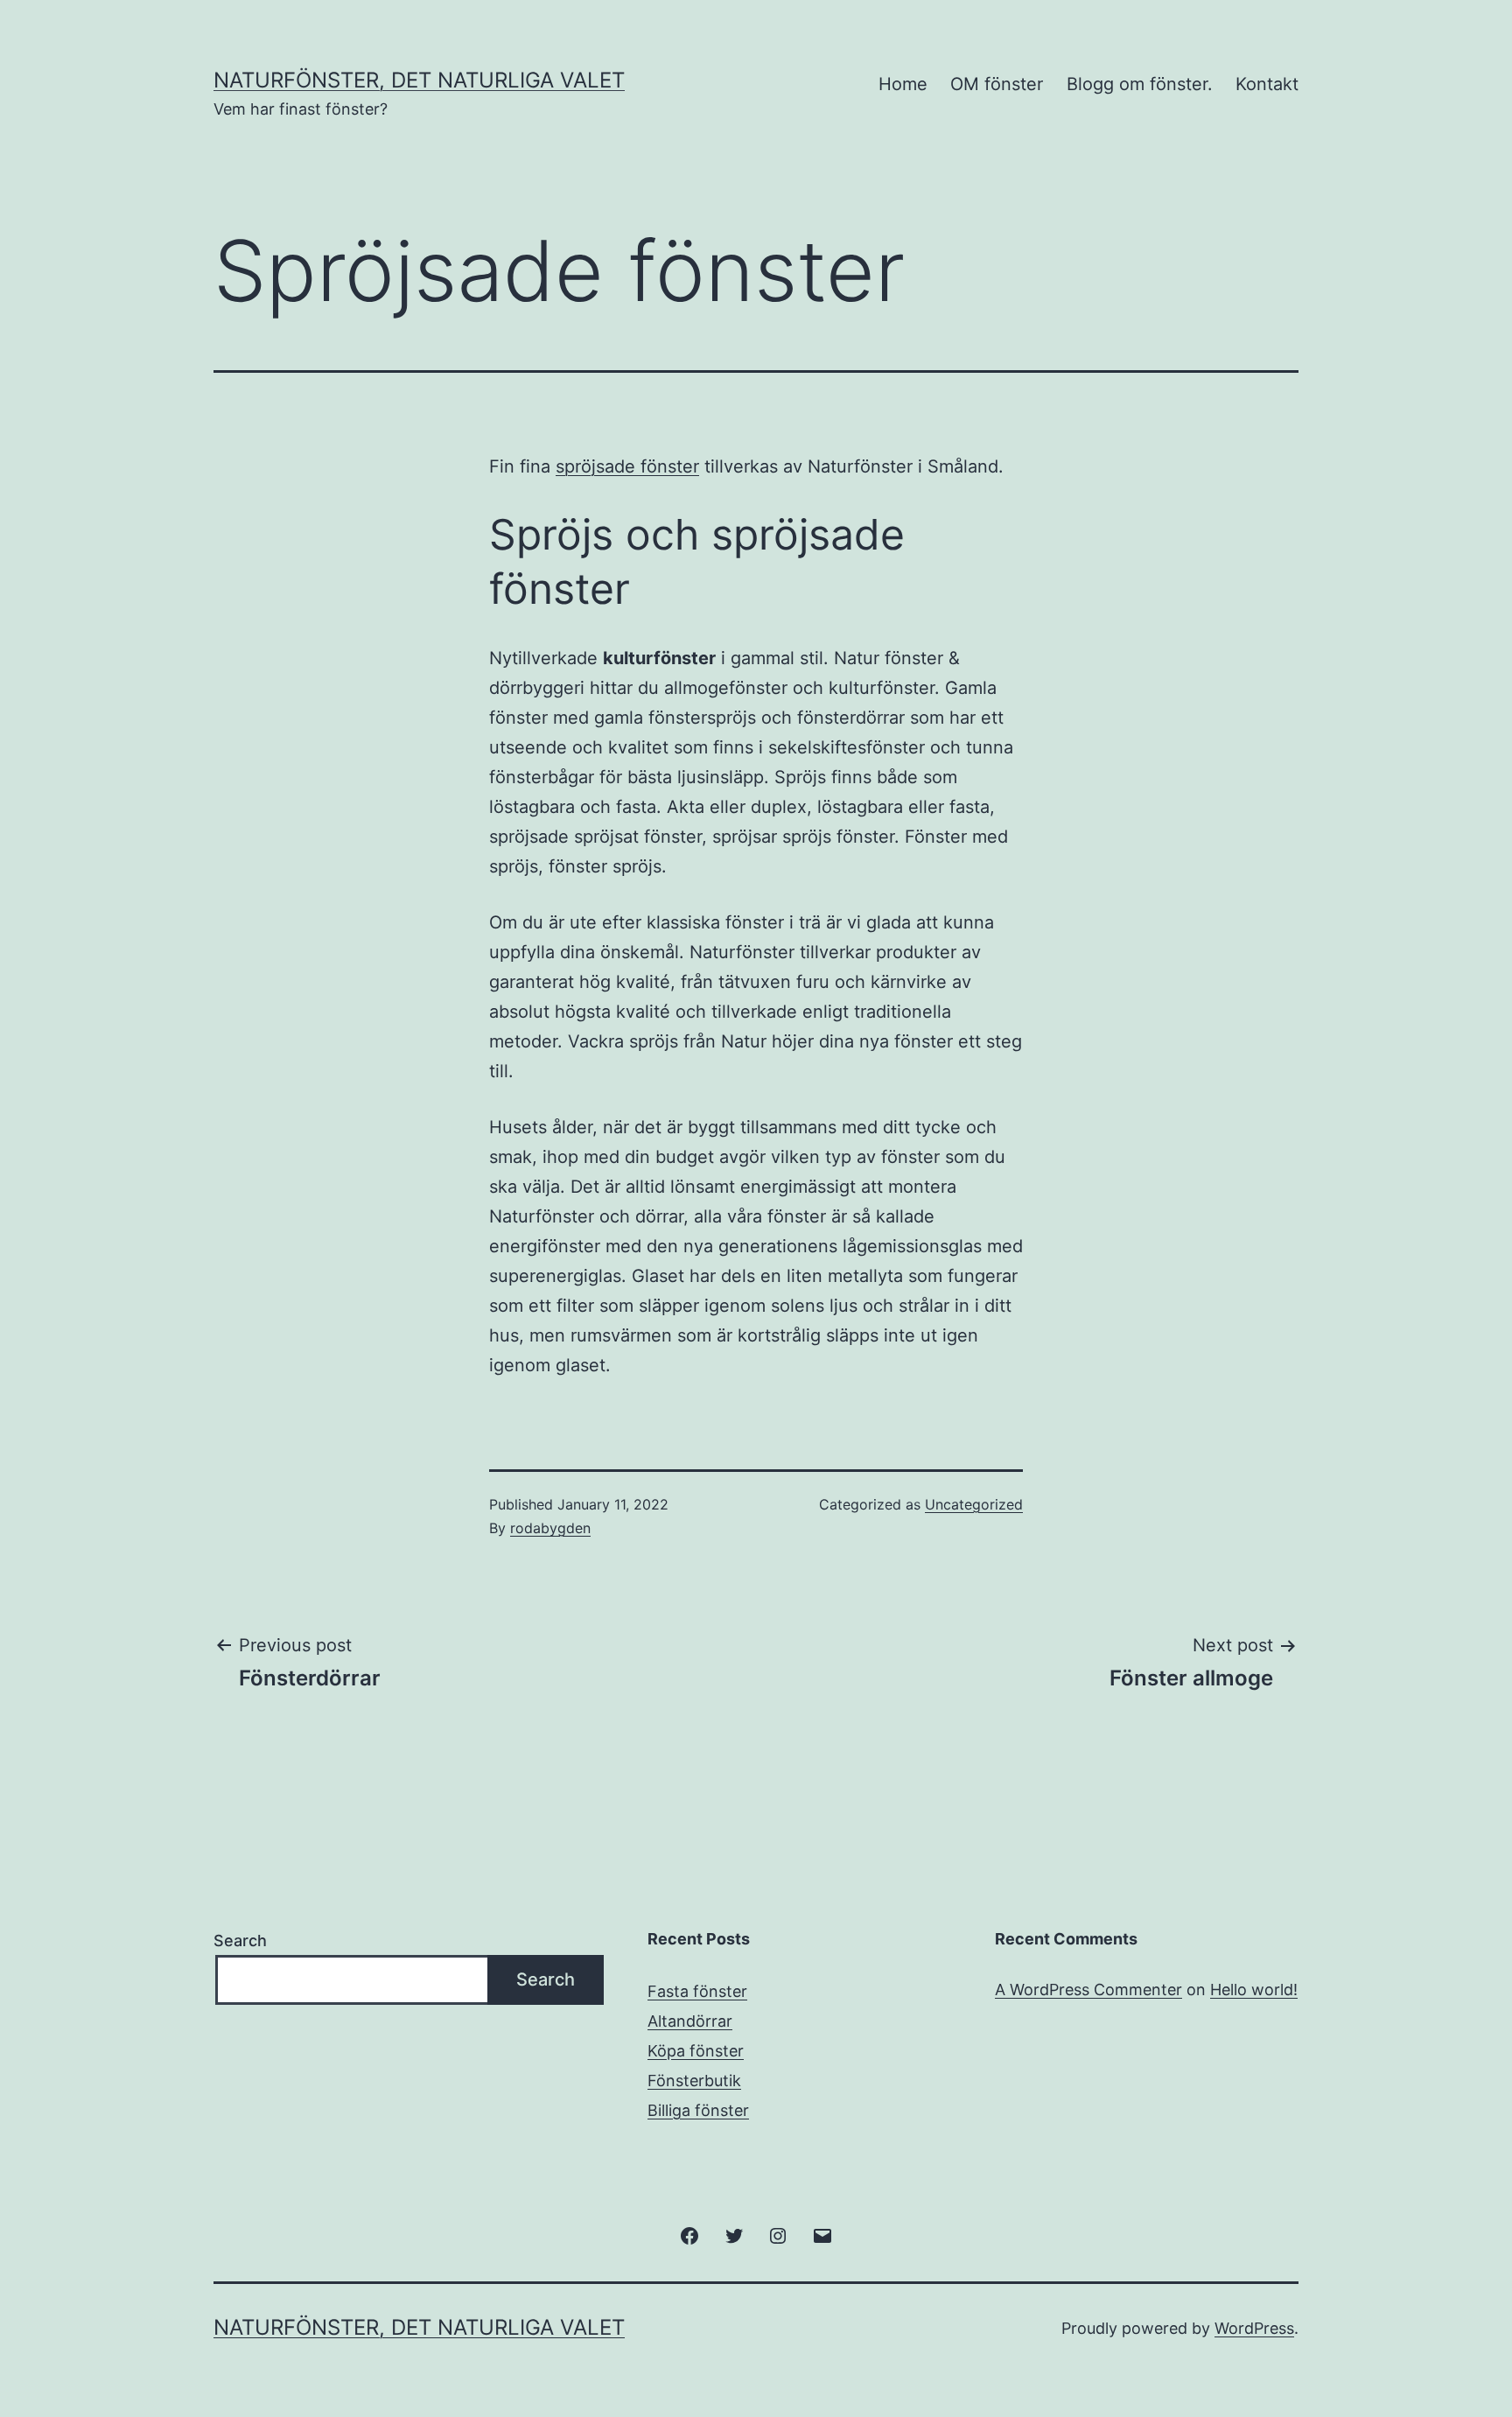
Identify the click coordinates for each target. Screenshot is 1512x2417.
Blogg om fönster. (1140, 84)
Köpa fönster (696, 2051)
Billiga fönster (698, 2110)
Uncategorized (974, 1504)
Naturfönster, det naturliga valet (419, 80)
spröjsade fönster (627, 466)
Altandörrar (690, 2021)
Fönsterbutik (694, 2081)
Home (903, 84)
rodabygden (550, 1528)
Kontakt (1267, 84)
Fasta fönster (697, 1991)
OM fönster (997, 84)
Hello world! (1254, 1990)
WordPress (1254, 2328)
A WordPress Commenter (1088, 1990)
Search (240, 1941)
